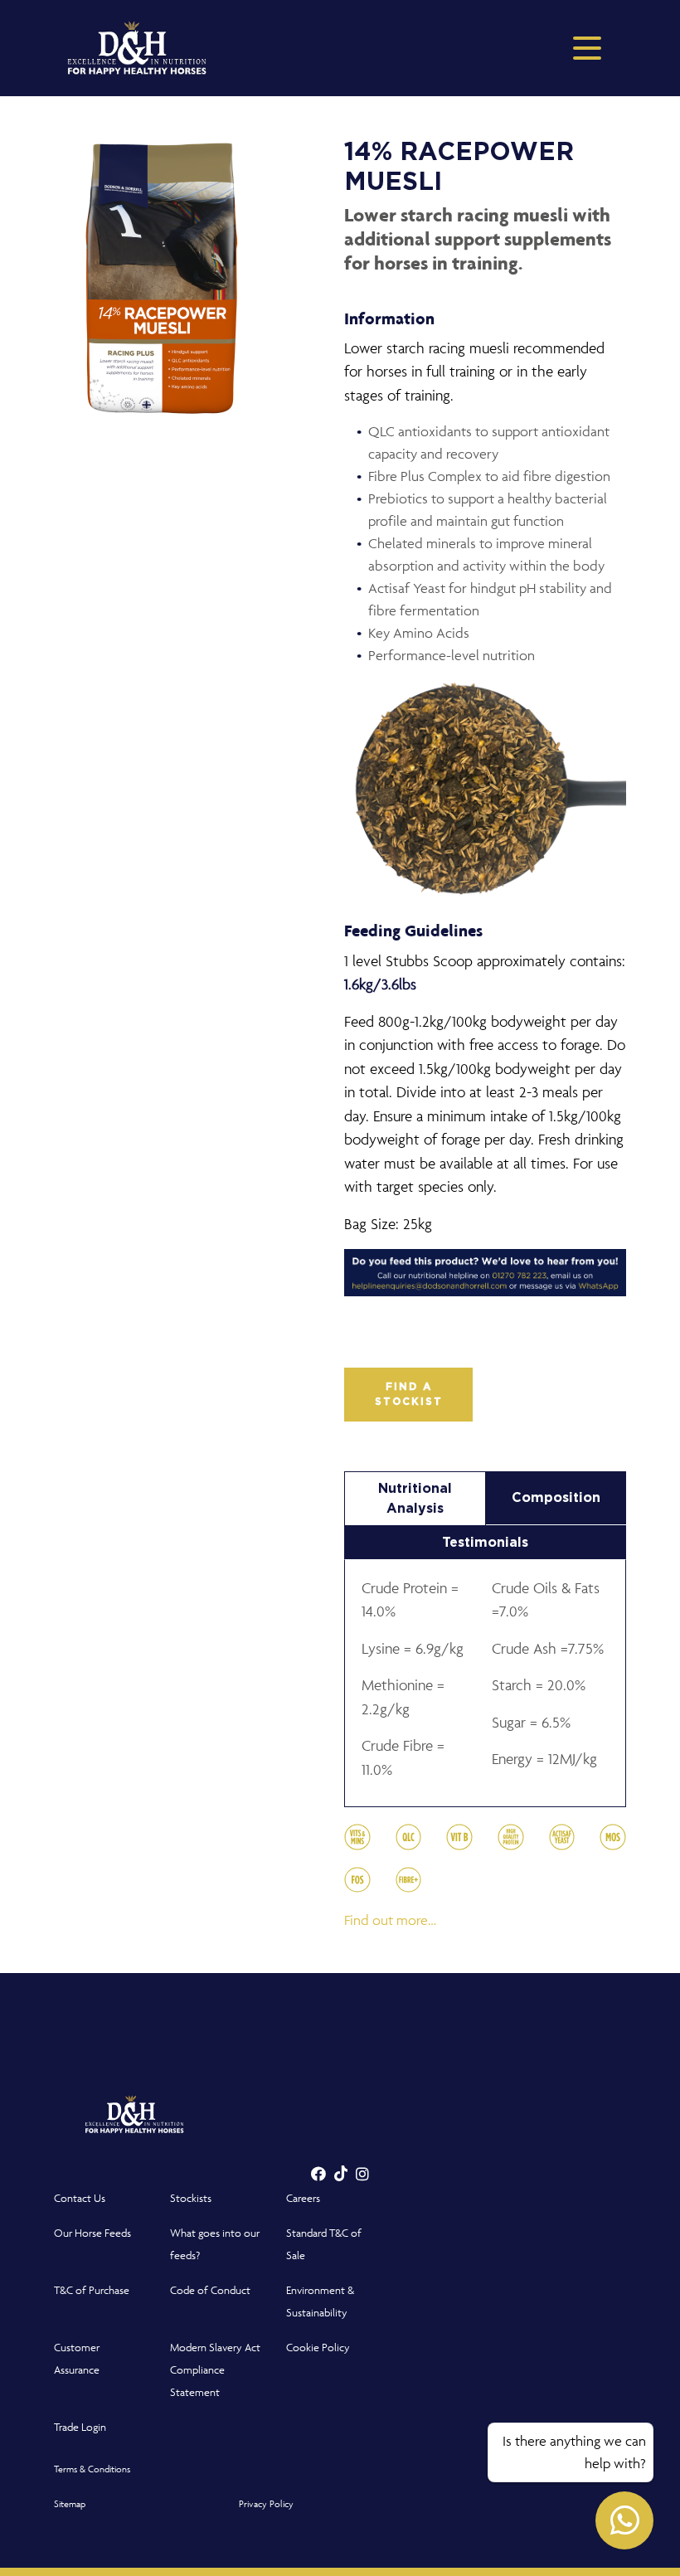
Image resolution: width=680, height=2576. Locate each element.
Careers (303, 2198)
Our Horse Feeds (92, 2233)
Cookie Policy (318, 2348)
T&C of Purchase (92, 2290)
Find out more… (390, 1920)
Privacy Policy (266, 2503)
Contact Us (80, 2198)
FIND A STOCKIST (409, 1394)
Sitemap (70, 2503)
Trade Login (80, 2427)
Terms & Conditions (92, 2469)
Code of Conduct (210, 2290)
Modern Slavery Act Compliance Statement (215, 2370)
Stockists (191, 2198)
